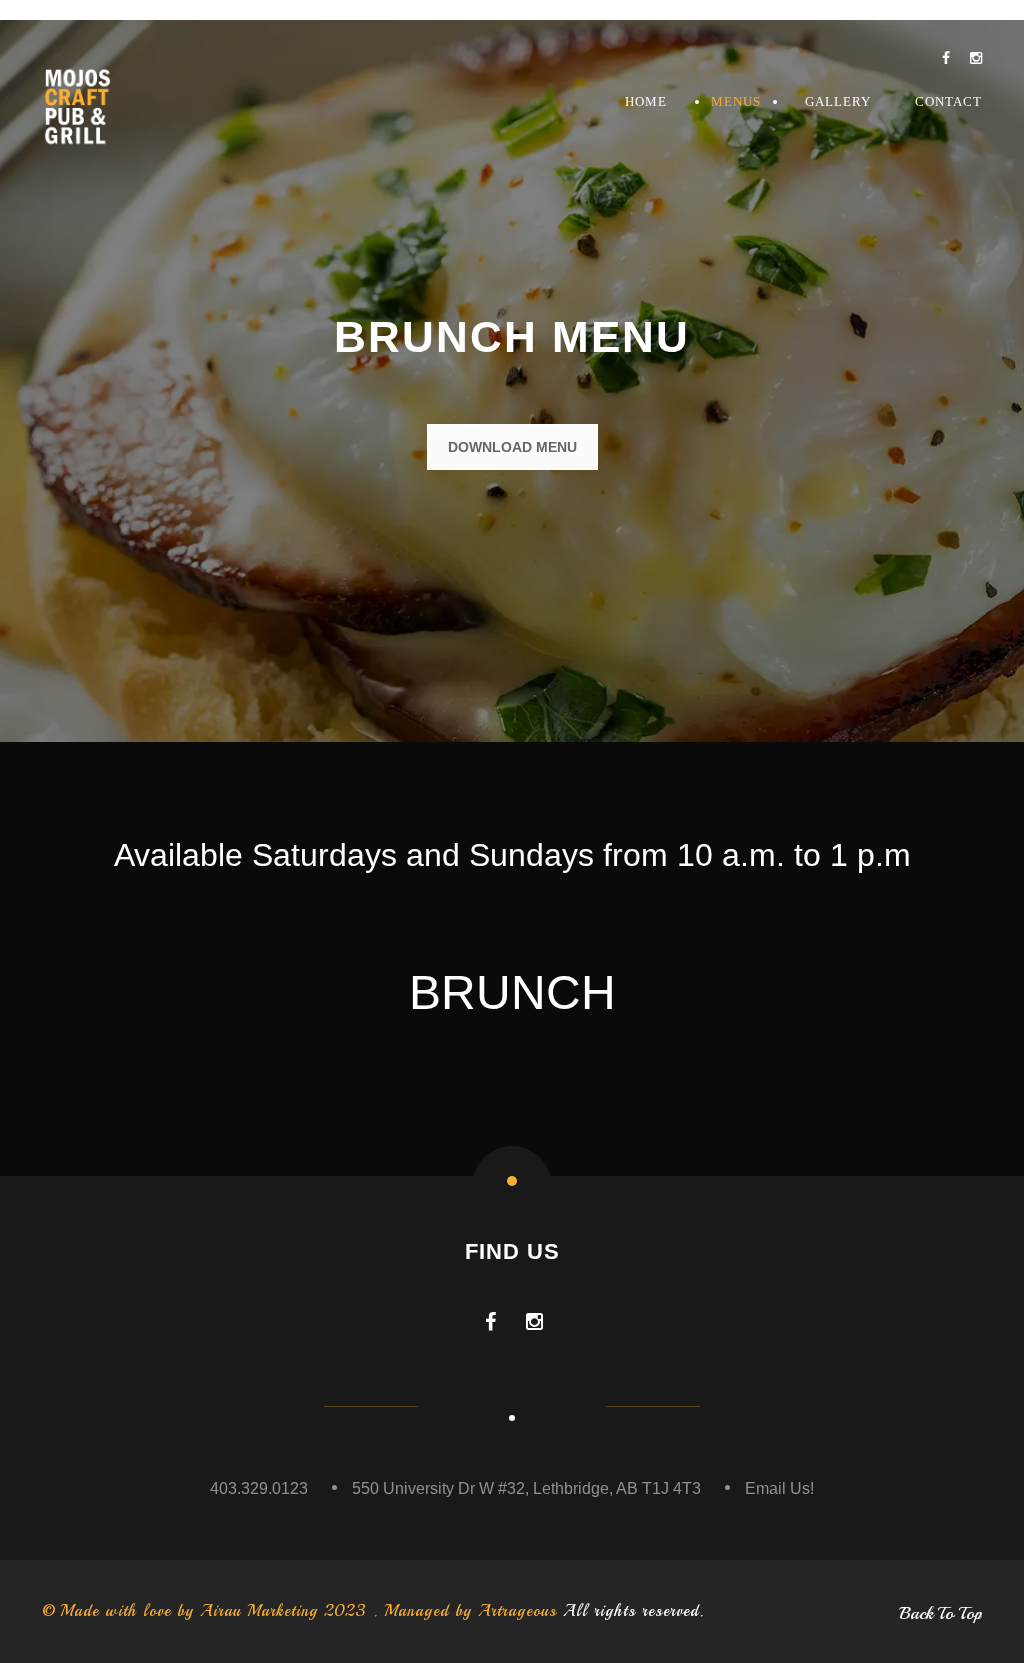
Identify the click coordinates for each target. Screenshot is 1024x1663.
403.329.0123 (259, 1488)
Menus (736, 101)
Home (646, 101)
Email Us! (779, 1488)
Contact (948, 101)
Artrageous (517, 1611)
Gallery (838, 101)
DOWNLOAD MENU (512, 447)
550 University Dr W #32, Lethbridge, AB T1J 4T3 (526, 1488)
